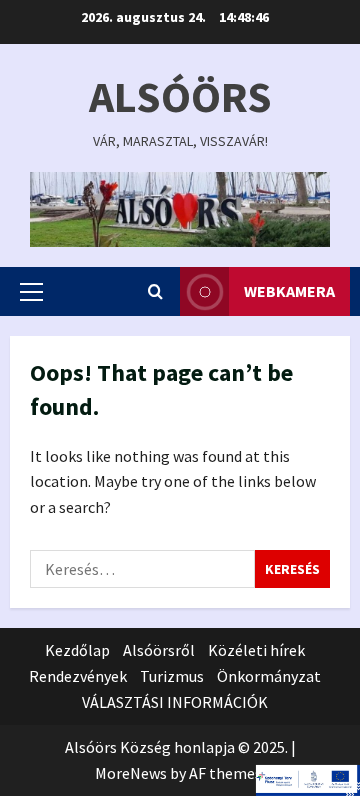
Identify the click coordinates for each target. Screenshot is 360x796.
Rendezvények (78, 676)
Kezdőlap (77, 650)
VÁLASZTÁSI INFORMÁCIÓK (175, 702)
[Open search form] (155, 291)
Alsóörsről (159, 650)
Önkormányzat (269, 676)
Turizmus (172, 676)
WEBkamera (289, 291)
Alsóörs (180, 96)
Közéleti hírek (256, 650)
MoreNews (131, 773)
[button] (31, 292)
